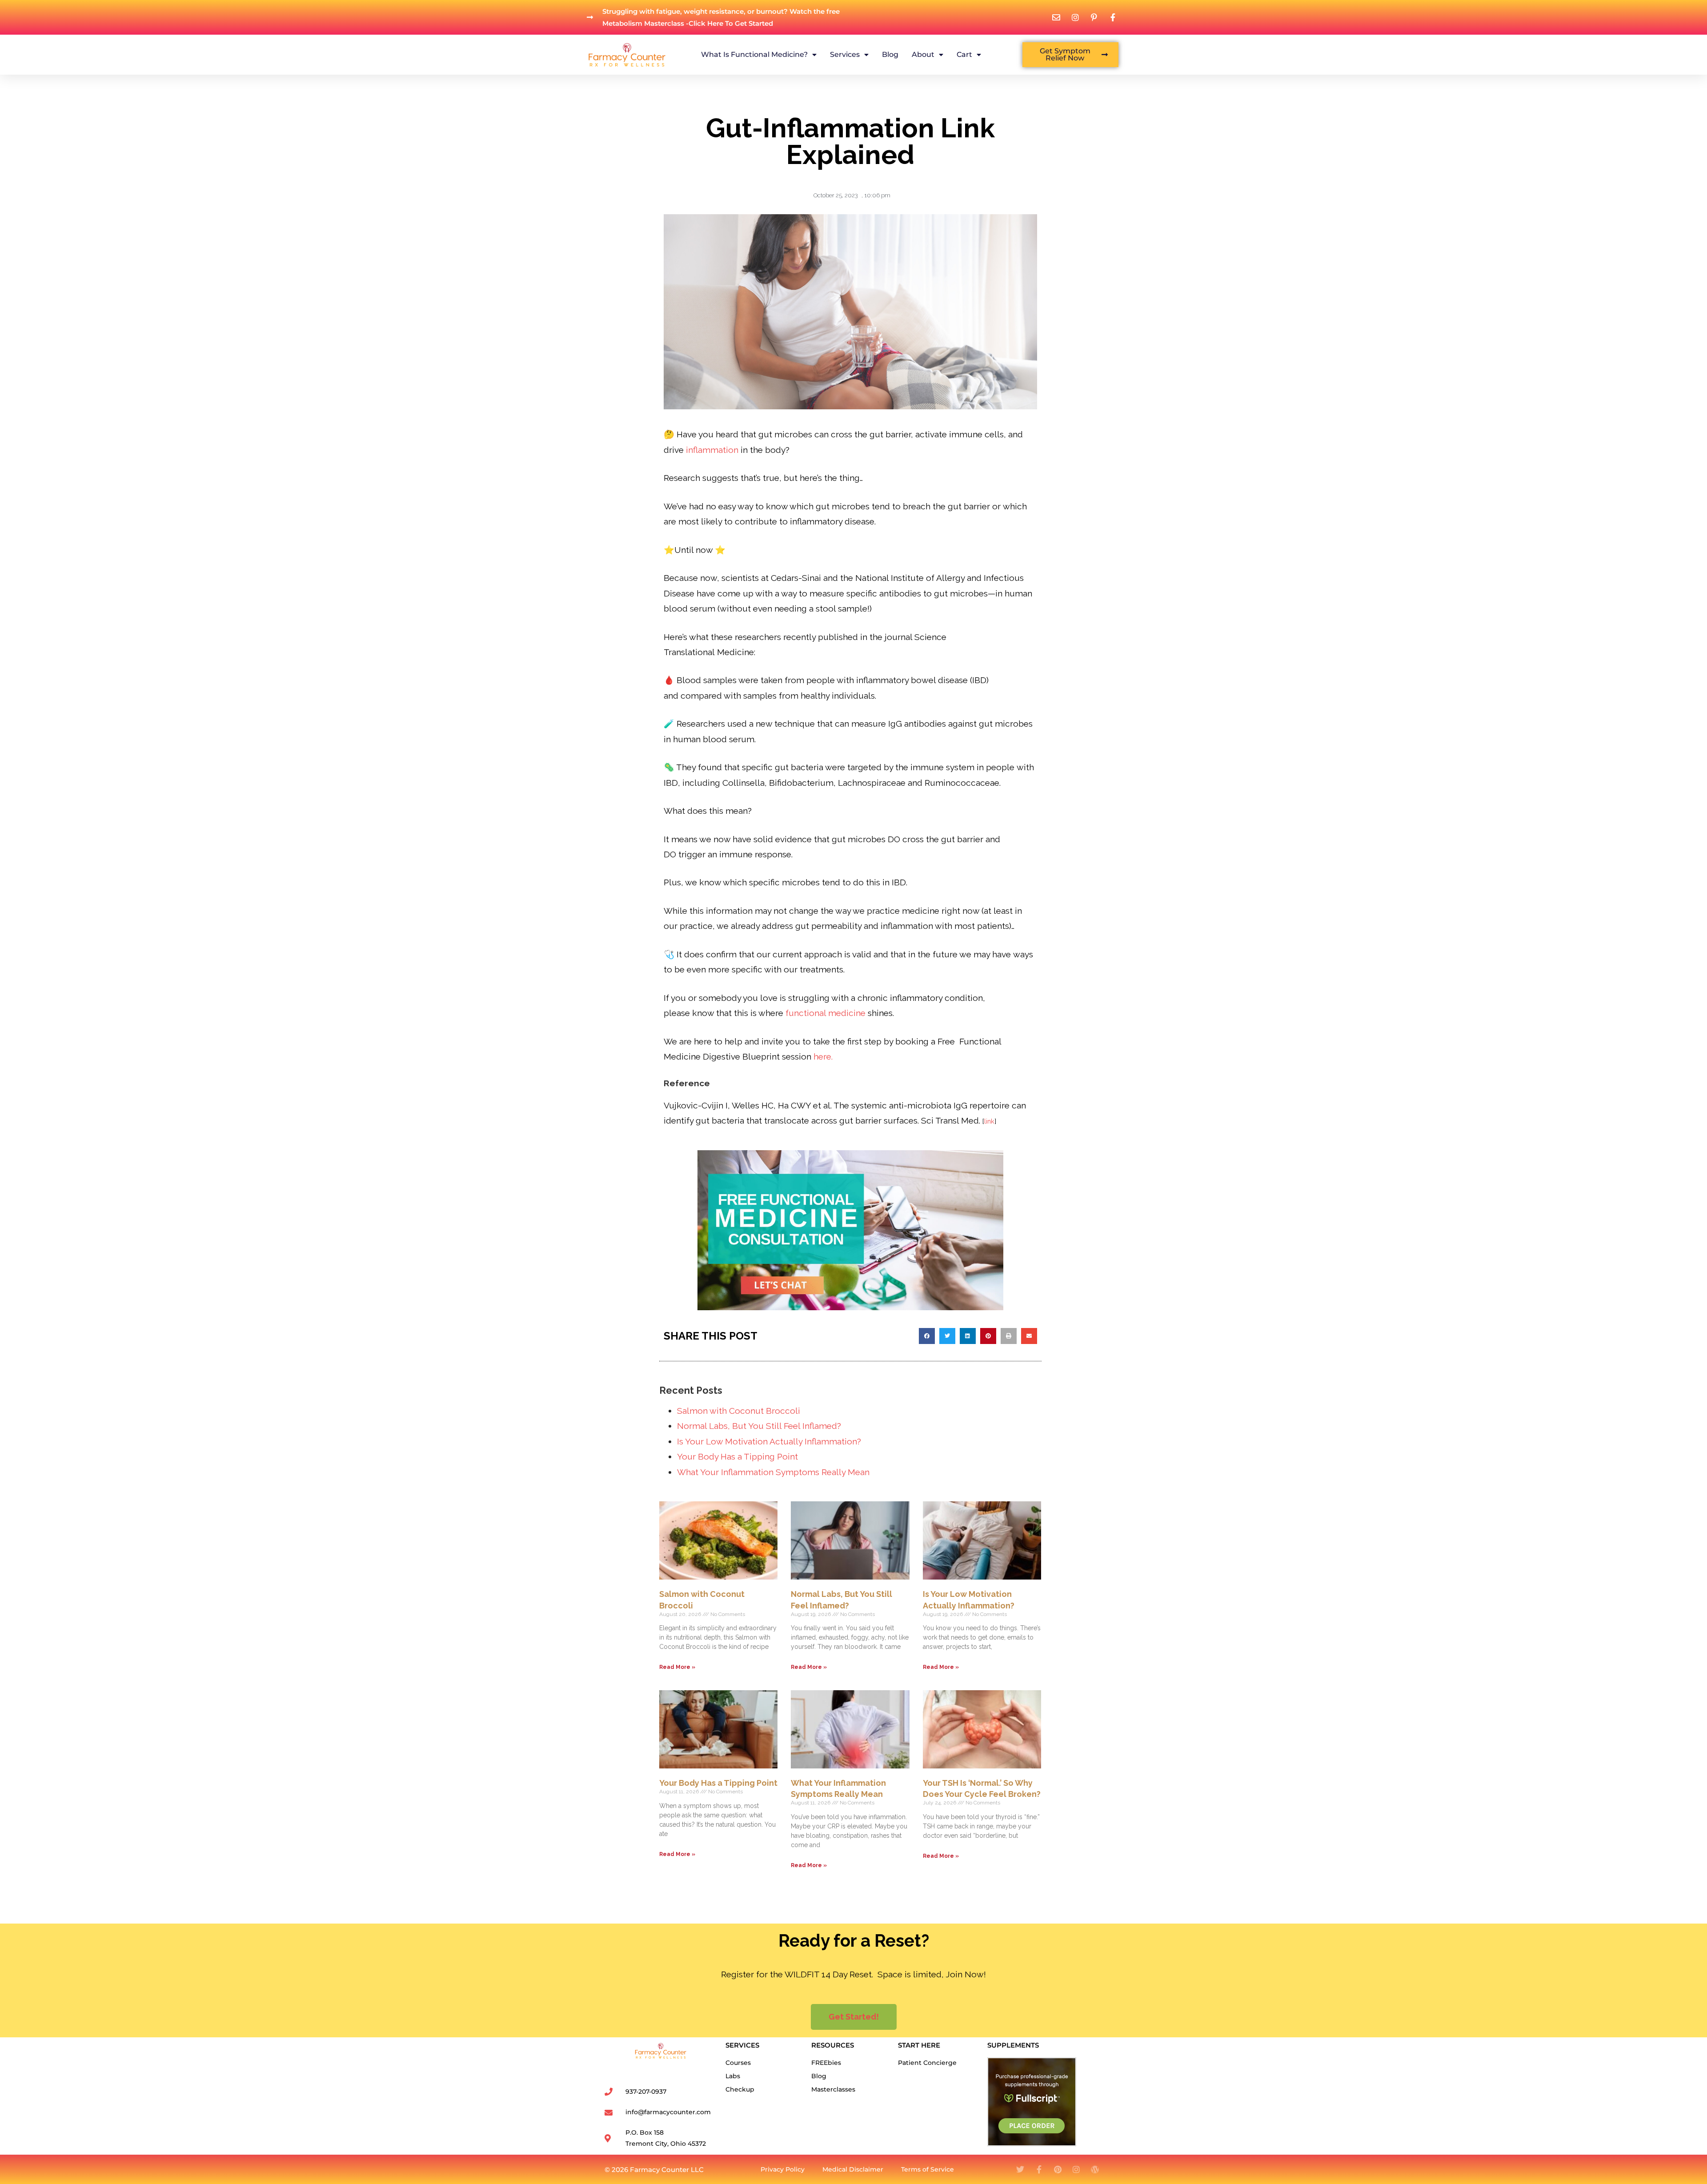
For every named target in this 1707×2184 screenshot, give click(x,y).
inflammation (712, 450)
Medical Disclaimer (853, 2169)
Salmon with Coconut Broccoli (739, 1411)
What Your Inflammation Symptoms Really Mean (773, 1472)
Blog (890, 54)
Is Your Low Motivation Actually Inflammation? (769, 1441)
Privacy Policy (783, 2169)
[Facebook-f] (1039, 2169)
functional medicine (824, 1013)
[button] (927, 1336)
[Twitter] (1020, 2169)
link (989, 1121)
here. (824, 1056)
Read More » (677, 1667)
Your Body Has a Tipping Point (737, 1456)
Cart (964, 54)
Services (845, 54)
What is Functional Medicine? (754, 54)
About (923, 54)
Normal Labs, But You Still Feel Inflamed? (759, 1426)
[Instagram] (1076, 2169)
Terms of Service (928, 2169)
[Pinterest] (1058, 2169)
